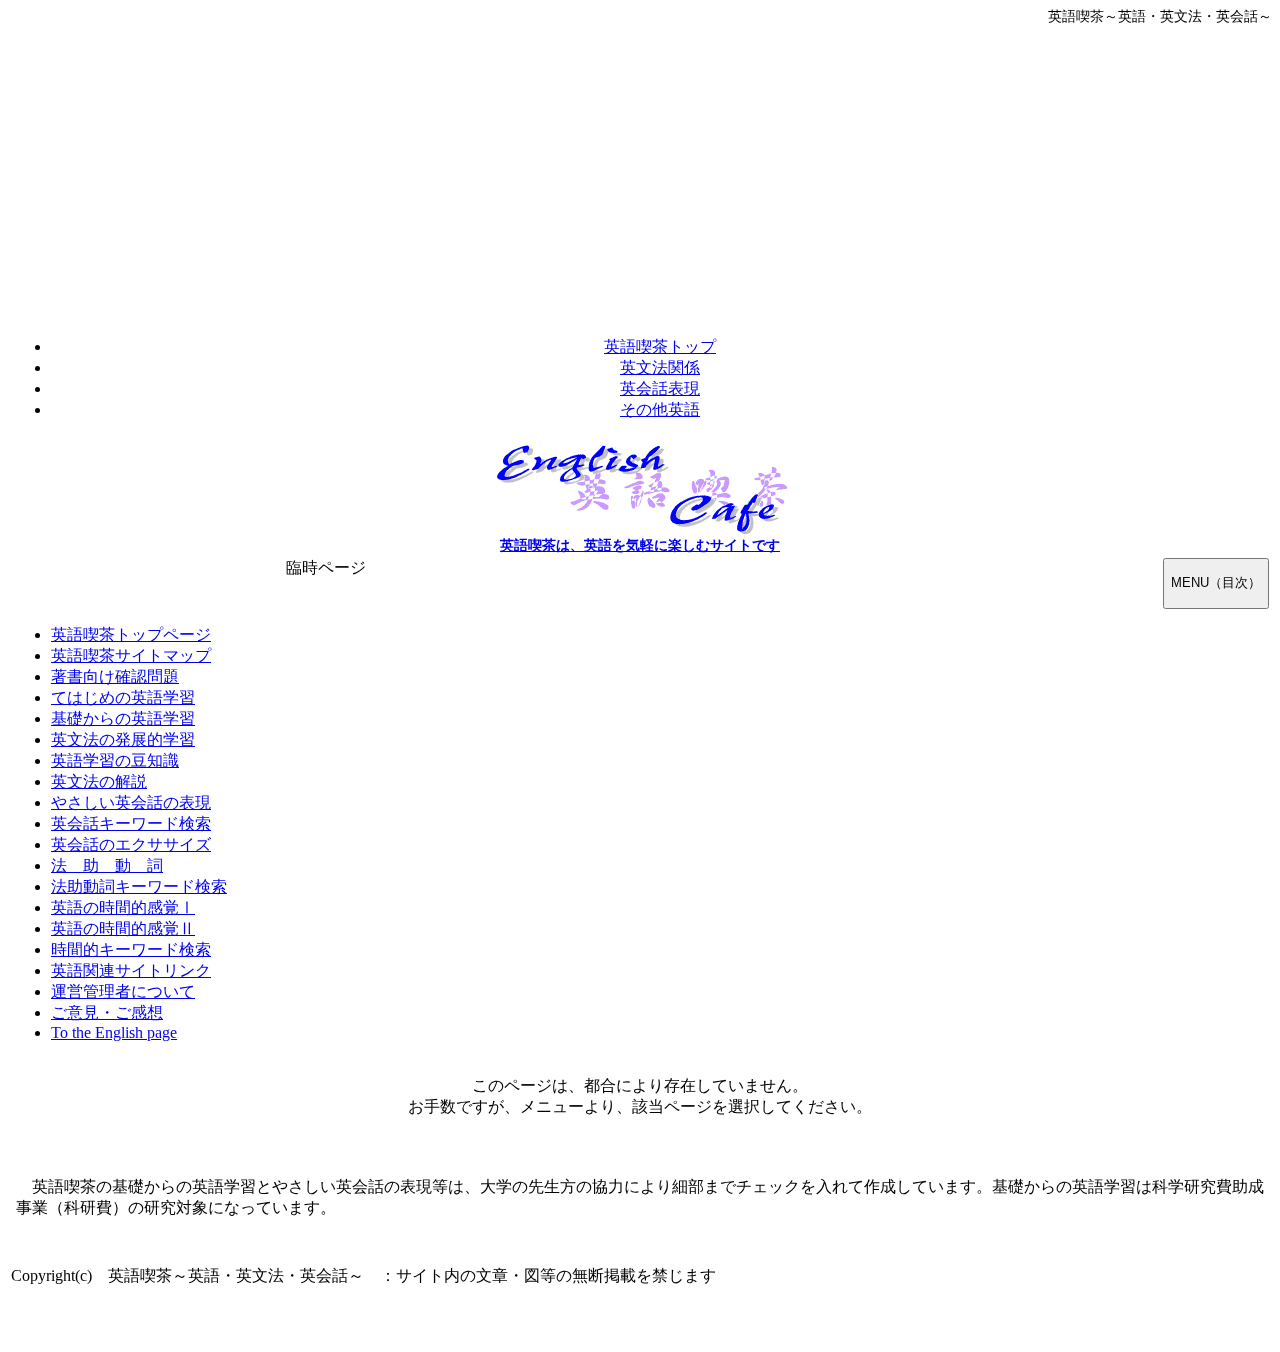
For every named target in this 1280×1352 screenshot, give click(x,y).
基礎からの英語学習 (123, 718)
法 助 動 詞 (107, 865)
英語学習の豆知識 (115, 760)
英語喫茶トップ (660, 346)
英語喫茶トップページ (131, 634)
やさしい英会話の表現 (131, 802)
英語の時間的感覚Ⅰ (123, 907)
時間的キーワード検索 (131, 949)
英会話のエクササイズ (131, 844)
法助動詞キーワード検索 (139, 886)
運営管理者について (123, 991)
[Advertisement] (640, 175)
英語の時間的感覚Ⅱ (123, 928)
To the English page (114, 1032)
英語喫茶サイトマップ (131, 655)
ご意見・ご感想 (107, 1012)
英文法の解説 (99, 781)
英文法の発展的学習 (123, 739)
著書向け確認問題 (115, 676)
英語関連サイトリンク (131, 970)
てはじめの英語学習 (123, 697)
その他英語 (660, 409)
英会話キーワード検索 (131, 823)
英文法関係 (660, 367)
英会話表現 (660, 388)
